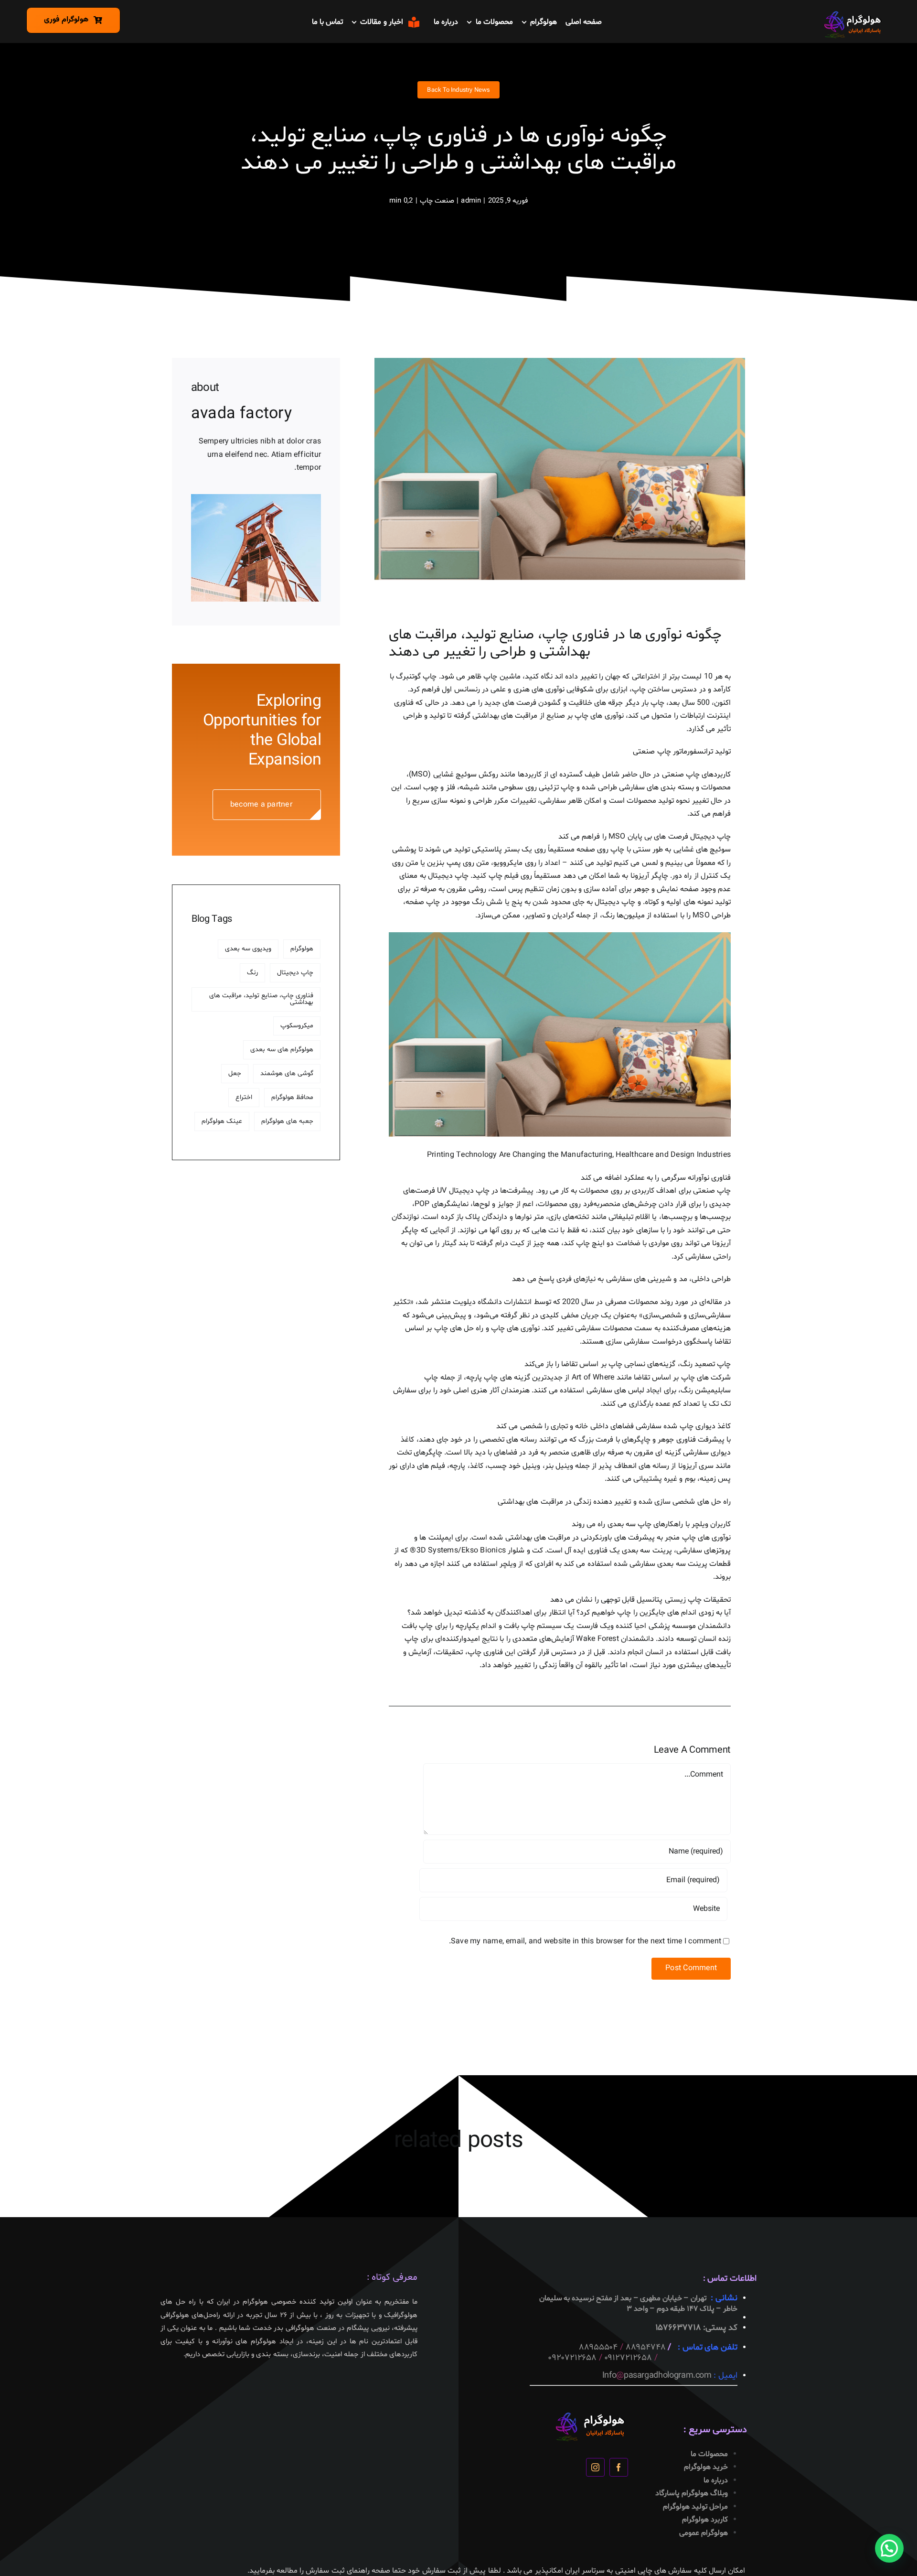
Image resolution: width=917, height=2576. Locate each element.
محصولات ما (709, 2454)
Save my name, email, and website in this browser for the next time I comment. (585, 1941)
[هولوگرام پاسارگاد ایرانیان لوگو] (853, 14)
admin (471, 201)
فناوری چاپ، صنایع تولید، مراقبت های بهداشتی (261, 999)
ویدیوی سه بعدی (248, 949)
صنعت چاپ (437, 201)
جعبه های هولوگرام (287, 1121)
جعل (235, 1073)
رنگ (252, 973)
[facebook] (619, 2467)
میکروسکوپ (297, 1026)
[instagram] (595, 2467)
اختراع (244, 1097)
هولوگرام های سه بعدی (282, 1050)
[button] (889, 2548)
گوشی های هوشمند (287, 1073)
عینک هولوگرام (222, 1121)
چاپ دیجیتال (295, 973)
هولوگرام (302, 949)
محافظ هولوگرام (292, 1097)
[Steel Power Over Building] (256, 498)
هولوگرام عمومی (704, 2533)
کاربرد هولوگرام (705, 2520)
